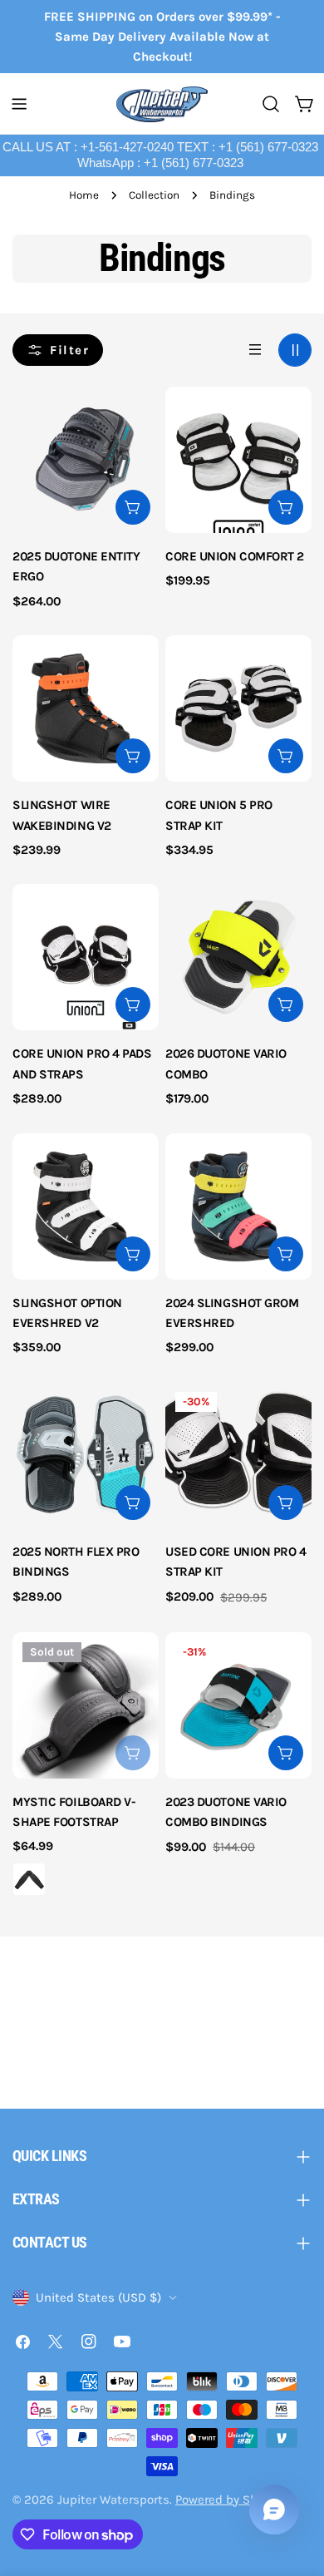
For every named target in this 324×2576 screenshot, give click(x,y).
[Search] (271, 104)
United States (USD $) (98, 2297)
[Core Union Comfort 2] (238, 460)
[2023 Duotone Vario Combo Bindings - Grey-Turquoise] (182, 1880)
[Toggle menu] (19, 104)
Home (84, 195)
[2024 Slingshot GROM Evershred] (238, 1207)
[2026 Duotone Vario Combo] (238, 957)
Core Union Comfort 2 (235, 556)
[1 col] (255, 350)
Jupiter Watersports (113, 2500)
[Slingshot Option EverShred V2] (86, 1207)
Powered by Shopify (230, 2500)
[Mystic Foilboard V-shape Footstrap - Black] (29, 1879)
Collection (154, 195)
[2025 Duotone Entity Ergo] (86, 460)
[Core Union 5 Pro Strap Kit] (238, 708)
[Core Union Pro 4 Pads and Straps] (86, 957)
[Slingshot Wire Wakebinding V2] (86, 708)
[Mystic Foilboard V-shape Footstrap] (86, 1705)
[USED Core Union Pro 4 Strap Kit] (238, 1455)
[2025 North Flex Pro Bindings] (86, 1455)
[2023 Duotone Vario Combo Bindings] (238, 1705)
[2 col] (295, 350)
